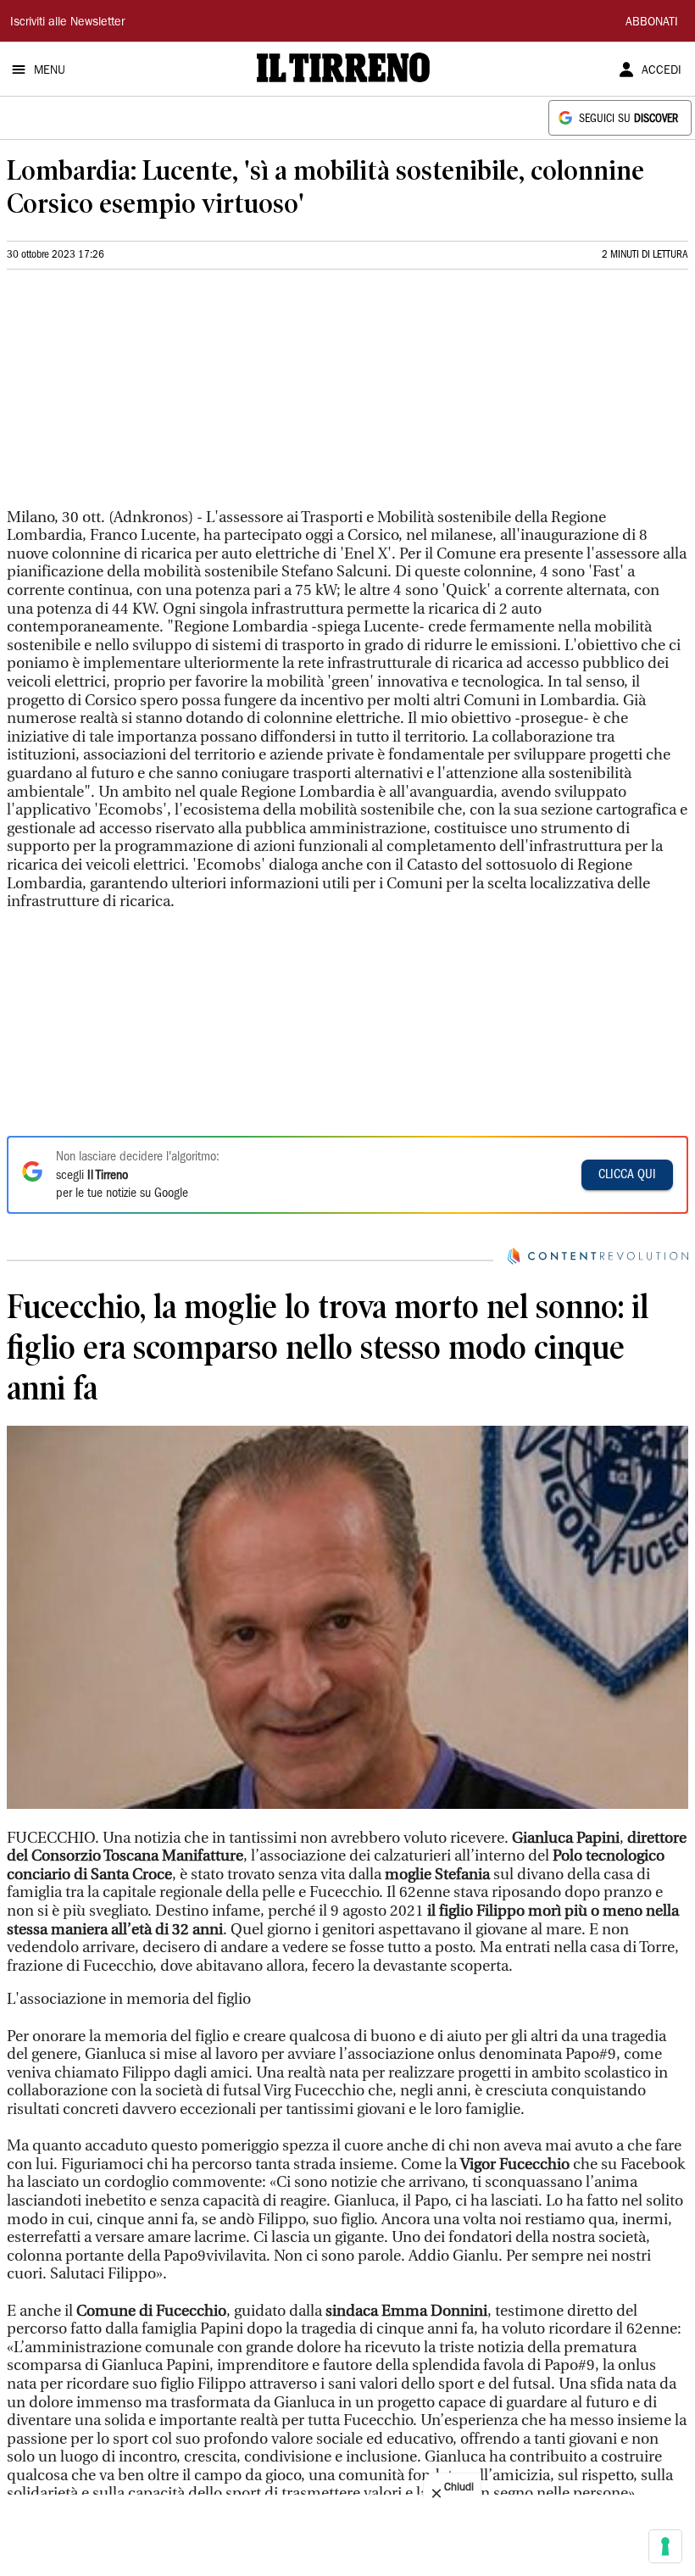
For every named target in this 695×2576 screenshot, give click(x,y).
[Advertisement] (134, 396)
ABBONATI (652, 23)
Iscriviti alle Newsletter (67, 23)
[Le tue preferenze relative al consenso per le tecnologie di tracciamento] (665, 2546)
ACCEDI (662, 71)
